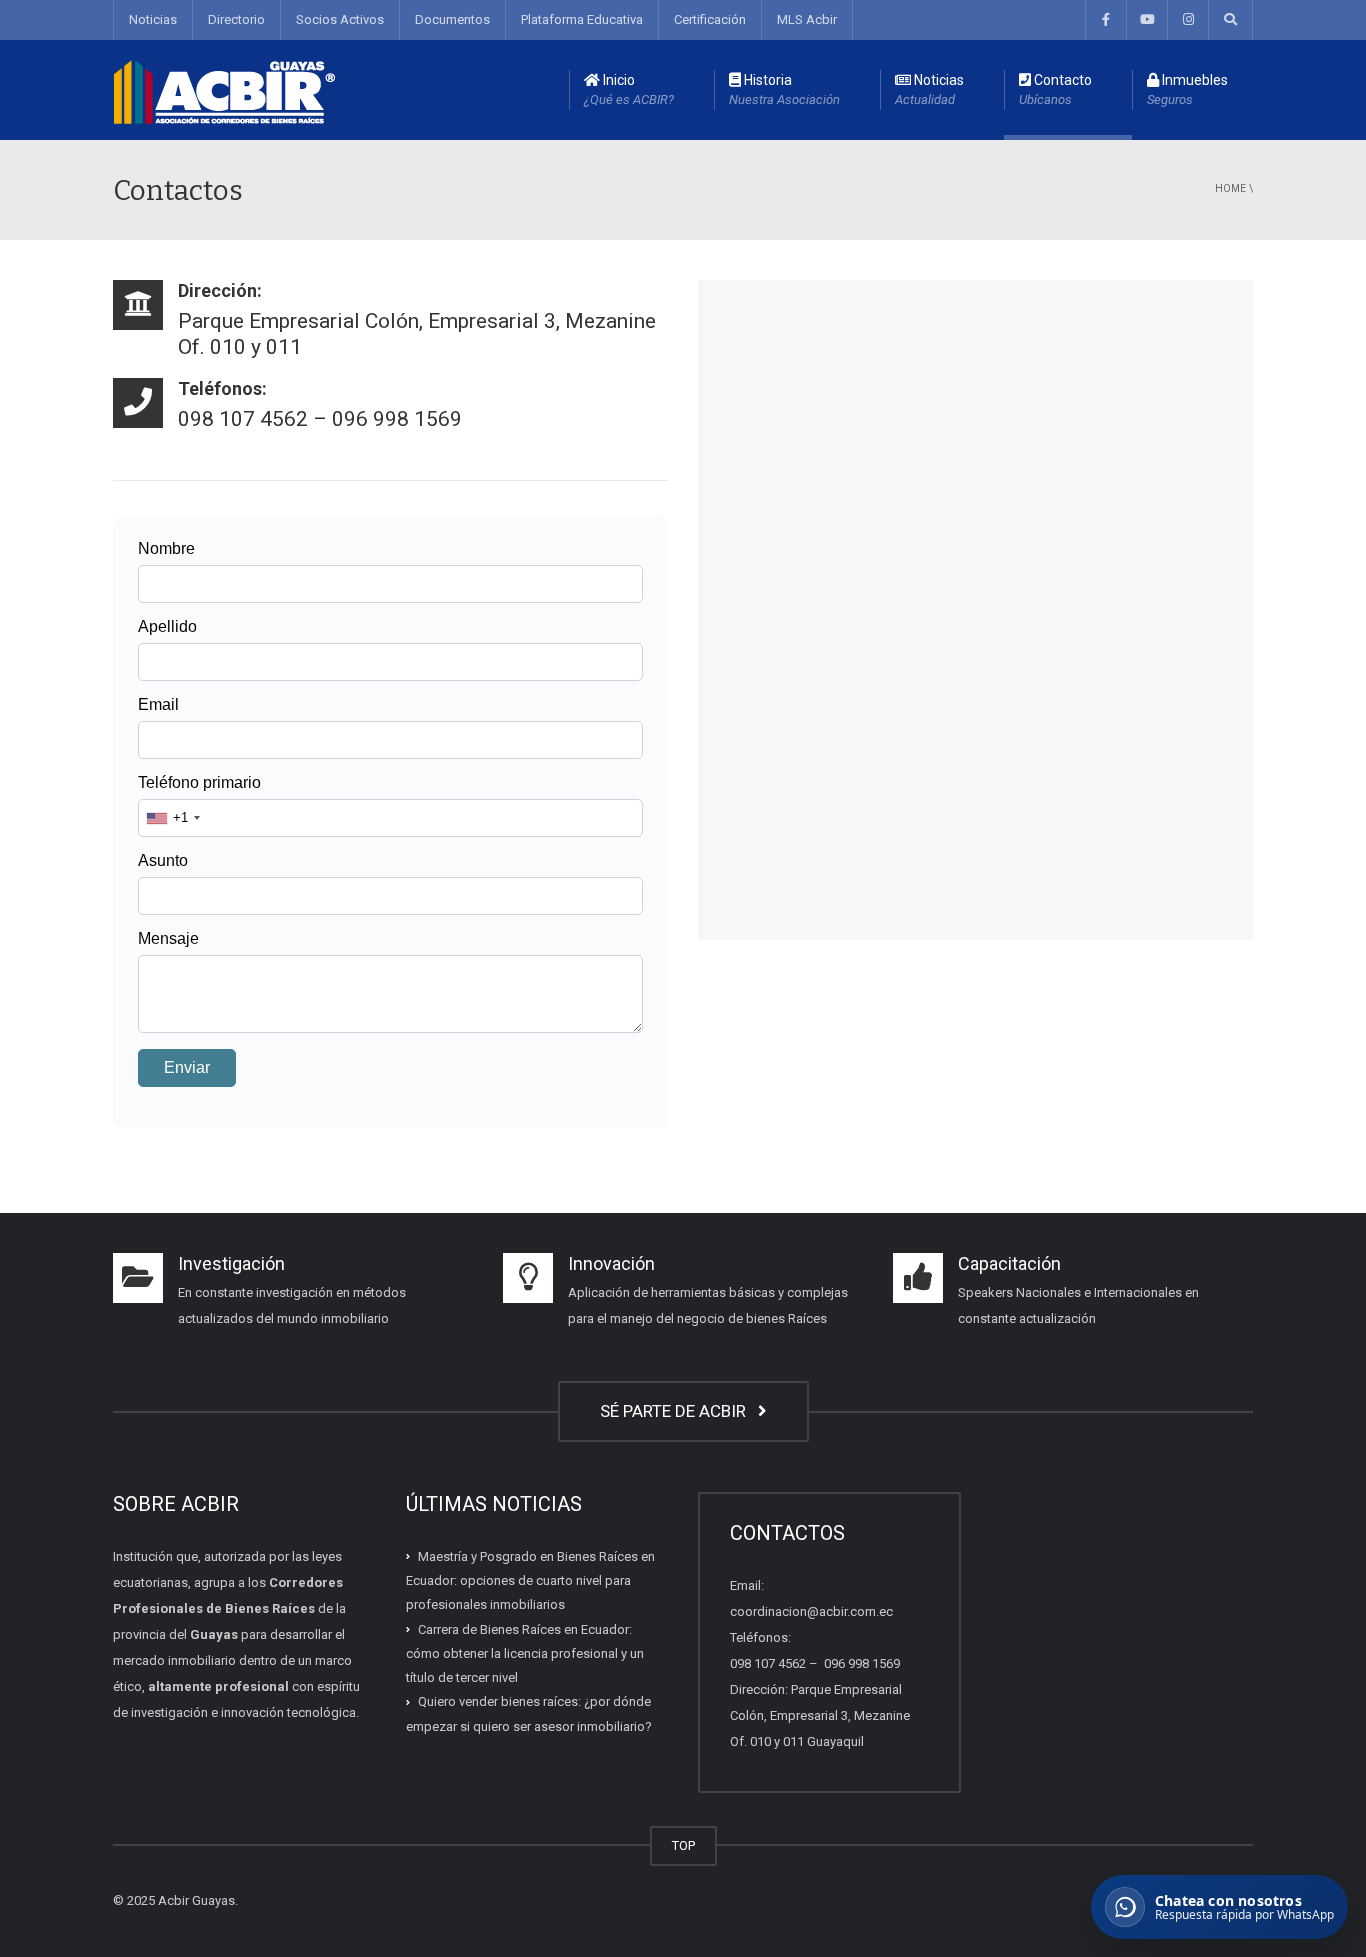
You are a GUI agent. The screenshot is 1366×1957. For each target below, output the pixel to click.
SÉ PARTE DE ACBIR (677, 1411)
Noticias (153, 19)
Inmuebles (1187, 89)
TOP (683, 1845)
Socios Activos (340, 19)
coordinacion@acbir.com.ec (811, 1611)
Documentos (452, 19)
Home (1230, 188)
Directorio (236, 19)
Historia (784, 89)
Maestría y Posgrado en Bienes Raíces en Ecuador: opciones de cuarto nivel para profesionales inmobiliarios (530, 1581)
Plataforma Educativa (582, 19)
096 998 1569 (860, 1663)
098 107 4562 (768, 1663)
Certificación (710, 19)
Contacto (1055, 89)
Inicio (629, 89)
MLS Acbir (807, 19)
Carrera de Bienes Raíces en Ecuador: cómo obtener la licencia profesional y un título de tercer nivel (525, 1653)
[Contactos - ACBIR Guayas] (225, 89)
